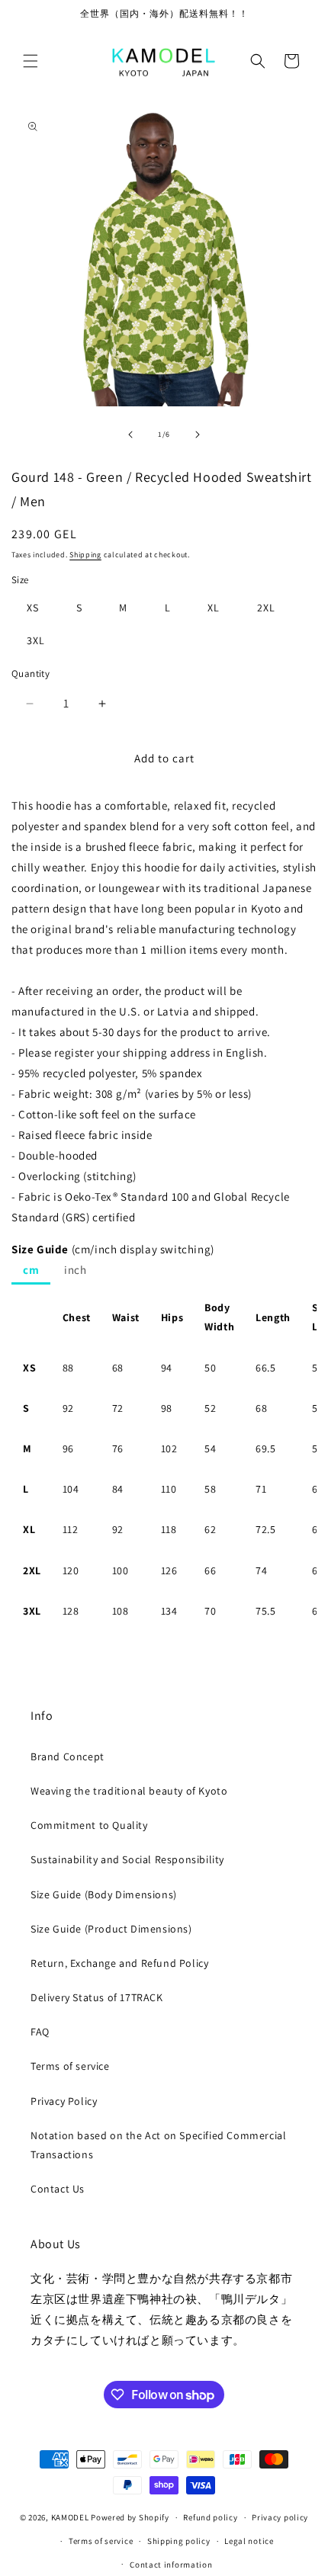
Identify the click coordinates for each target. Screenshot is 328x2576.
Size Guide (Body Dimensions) (104, 1894)
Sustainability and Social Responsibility (127, 1859)
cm (31, 1270)
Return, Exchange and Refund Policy (119, 1963)
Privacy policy (280, 2517)
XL (214, 608)
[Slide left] (130, 435)
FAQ (40, 2032)
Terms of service (70, 2066)
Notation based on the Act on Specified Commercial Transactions (158, 2145)
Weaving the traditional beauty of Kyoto (129, 1791)
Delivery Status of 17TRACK (97, 1997)
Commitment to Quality (89, 1825)
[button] (31, 61)
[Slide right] (198, 435)
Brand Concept (68, 1756)
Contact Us (58, 2189)
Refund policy (210, 2517)
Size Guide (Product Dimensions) (111, 1929)
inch (75, 1270)
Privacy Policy (64, 2101)
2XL (266, 608)
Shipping (85, 555)
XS (33, 608)
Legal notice (249, 2541)
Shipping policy (179, 2541)
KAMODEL (70, 2517)
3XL (36, 640)
